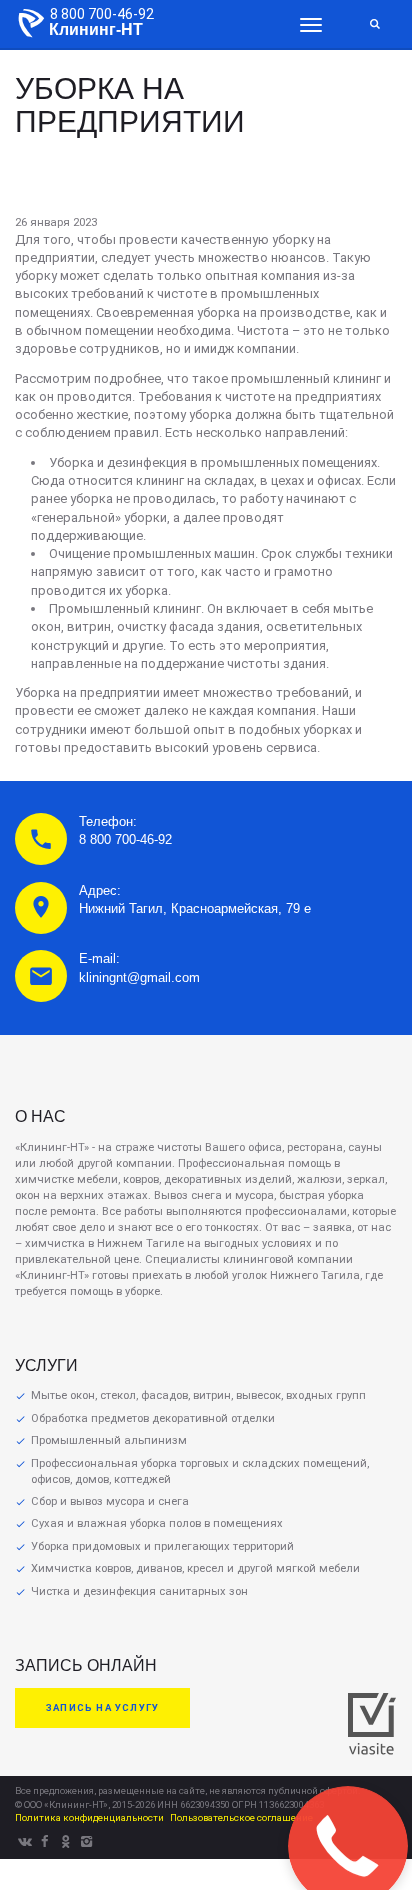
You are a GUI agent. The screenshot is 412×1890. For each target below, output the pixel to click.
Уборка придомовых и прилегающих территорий (162, 1546)
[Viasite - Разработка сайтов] (372, 1750)
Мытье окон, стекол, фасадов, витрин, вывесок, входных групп (198, 1395)
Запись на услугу (102, 1707)
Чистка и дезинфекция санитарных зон (139, 1591)
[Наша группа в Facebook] (45, 1841)
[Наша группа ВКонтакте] (24, 1841)
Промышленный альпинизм (109, 1440)
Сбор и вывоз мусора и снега (110, 1501)
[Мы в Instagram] (87, 1841)
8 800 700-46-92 (102, 14)
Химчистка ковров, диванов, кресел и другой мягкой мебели (195, 1568)
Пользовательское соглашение (241, 1817)
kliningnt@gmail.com (139, 977)
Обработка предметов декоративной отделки (153, 1418)
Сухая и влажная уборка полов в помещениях (157, 1523)
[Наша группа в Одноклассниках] (66, 1841)
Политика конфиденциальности (89, 1817)
